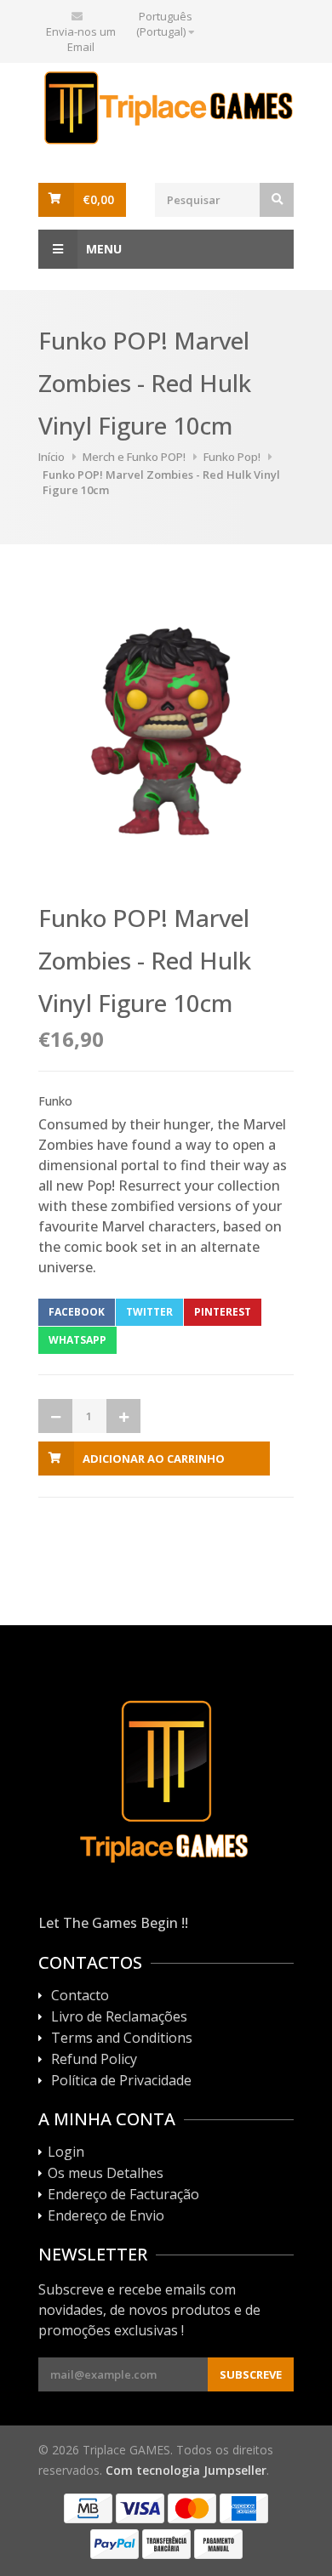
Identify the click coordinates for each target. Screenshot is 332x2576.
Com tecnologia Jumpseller (186, 2470)
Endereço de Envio (106, 2216)
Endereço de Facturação (123, 2195)
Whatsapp (77, 1340)
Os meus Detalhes (106, 2174)
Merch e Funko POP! (134, 457)
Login (66, 2152)
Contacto (80, 1996)
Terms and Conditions (122, 2039)
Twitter (149, 1312)
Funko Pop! (232, 457)
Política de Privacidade (121, 2081)
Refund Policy (94, 2060)
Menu (104, 249)
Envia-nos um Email (81, 39)
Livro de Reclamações (119, 2017)
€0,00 (98, 199)
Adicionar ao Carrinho (154, 1459)
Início (52, 457)
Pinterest (223, 1312)
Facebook (77, 1312)
